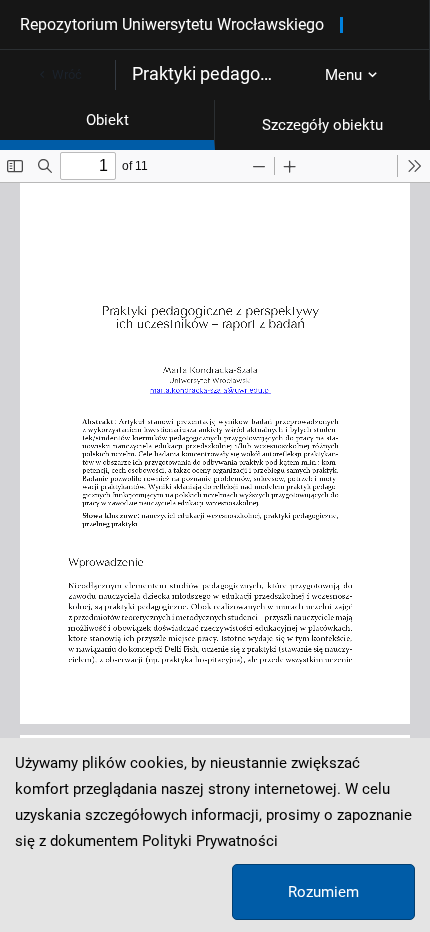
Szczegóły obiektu (322, 125)
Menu (343, 75)
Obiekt (107, 120)
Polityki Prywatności (210, 841)
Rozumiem (323, 892)
